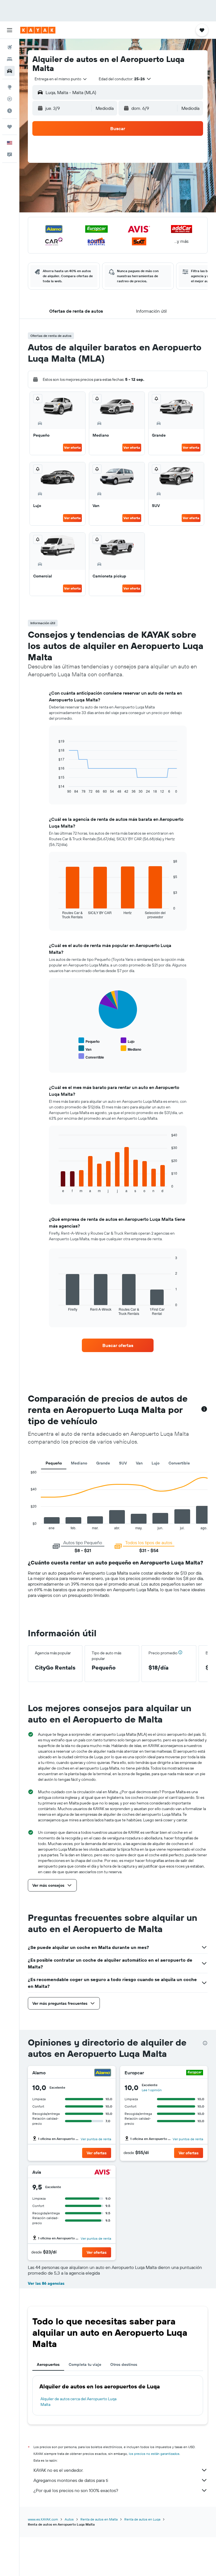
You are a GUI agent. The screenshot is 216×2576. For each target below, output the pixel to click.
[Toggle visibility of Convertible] (91, 1056)
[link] (118, 1345)
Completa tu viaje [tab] (85, 2364)
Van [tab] (139, 1463)
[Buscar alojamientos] (10, 59)
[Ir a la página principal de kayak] (38, 30)
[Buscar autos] (10, 71)
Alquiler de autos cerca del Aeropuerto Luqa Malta (78, 2402)
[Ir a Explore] (10, 87)
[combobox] (61, 79)
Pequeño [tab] (54, 1463)
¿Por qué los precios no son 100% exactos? (76, 2490)
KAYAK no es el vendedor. (58, 2470)
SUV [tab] (123, 1463)
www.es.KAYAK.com (43, 2519)
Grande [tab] (103, 1463)
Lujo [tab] (156, 1463)
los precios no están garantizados (154, 2454)
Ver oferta (72, 447)
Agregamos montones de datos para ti (71, 2480)
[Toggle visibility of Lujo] (128, 1041)
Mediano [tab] (79, 1463)
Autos (69, 2519)
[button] (10, 30)
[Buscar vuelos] (10, 47)
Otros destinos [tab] (124, 2364)
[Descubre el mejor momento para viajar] (10, 111)
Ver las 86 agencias (46, 2283)
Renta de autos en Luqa (142, 2519)
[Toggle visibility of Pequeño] (89, 1041)
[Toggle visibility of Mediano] (131, 1049)
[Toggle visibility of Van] (85, 1049)
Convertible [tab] (179, 1463)
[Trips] (10, 127)
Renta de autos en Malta (99, 2519)
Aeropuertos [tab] (48, 2364)
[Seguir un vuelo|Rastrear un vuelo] (10, 99)
